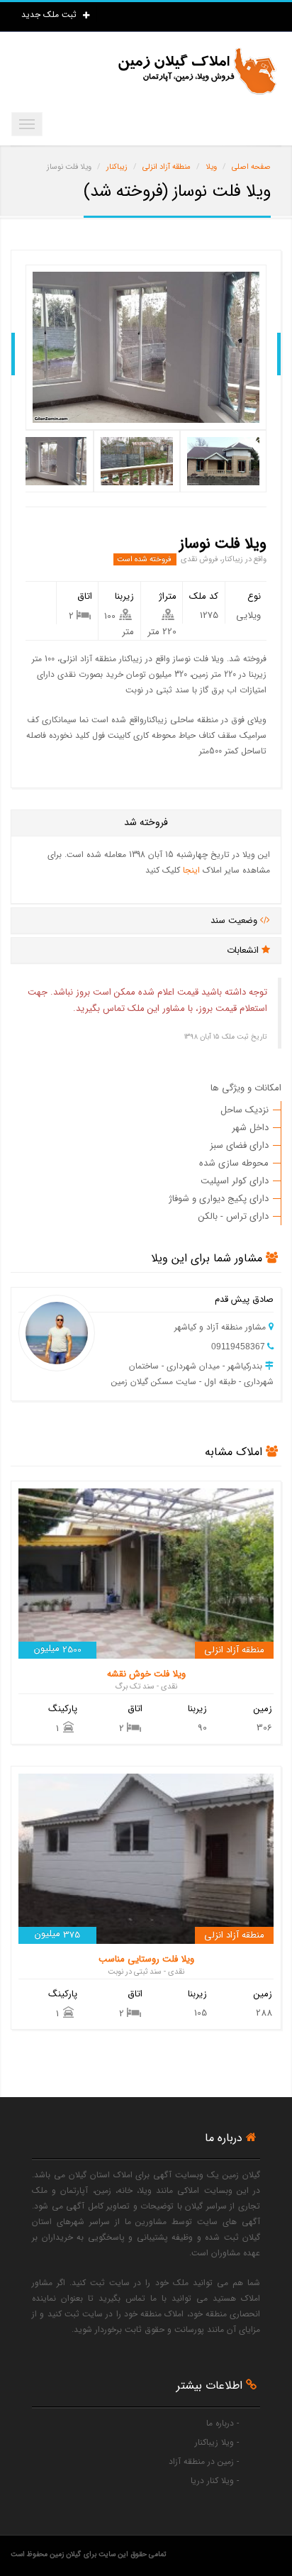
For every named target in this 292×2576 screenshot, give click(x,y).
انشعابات (244, 950)
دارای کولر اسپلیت (235, 1181)
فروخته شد (146, 822)
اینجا (191, 870)
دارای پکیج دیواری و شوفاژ (219, 1199)
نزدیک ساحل (245, 1110)
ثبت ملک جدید (50, 15)
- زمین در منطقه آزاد (204, 2461)
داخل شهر (250, 1128)
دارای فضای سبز (239, 1145)
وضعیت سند (235, 921)
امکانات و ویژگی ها (246, 1088)
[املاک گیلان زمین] (196, 71)
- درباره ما (223, 2423)
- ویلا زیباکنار (217, 2442)
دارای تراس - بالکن (234, 1216)
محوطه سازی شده (234, 1163)
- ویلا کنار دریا (215, 2481)
